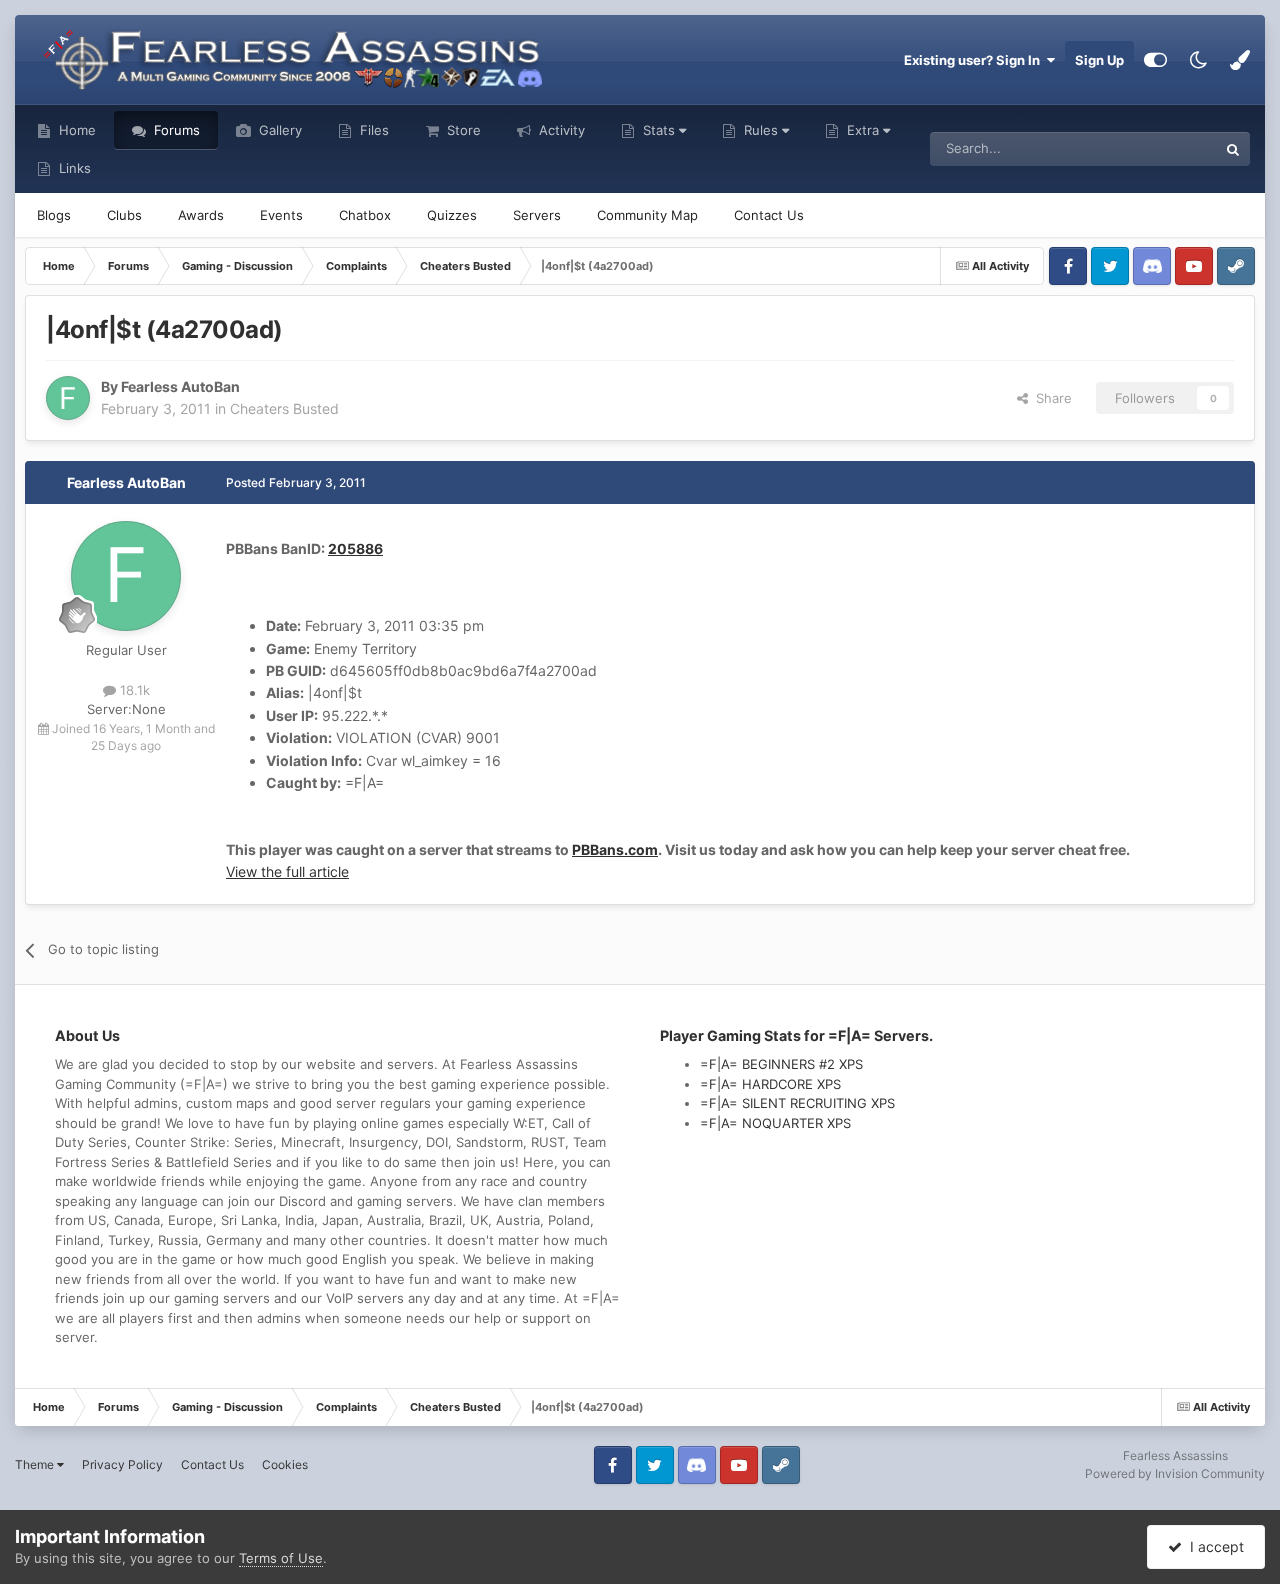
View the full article (287, 871)
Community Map (647, 215)
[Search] (1233, 149)
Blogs (54, 215)
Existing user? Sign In (975, 60)
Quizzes (452, 215)
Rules (761, 130)
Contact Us (769, 215)
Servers (537, 215)
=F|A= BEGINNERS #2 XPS (781, 1064)
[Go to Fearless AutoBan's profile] (68, 398)
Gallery (278, 130)
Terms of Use (281, 1558)
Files (372, 130)
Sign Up (1099, 60)
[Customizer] (1155, 60)
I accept (1213, 1546)
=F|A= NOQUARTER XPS (775, 1123)
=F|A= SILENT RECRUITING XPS (797, 1103)
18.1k (133, 690)
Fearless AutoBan (126, 482)
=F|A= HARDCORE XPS (770, 1084)
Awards (201, 215)
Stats (659, 130)
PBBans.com (615, 849)
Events (281, 215)
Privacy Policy (122, 1464)
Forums (175, 130)
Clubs (124, 215)
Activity (560, 130)
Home (75, 130)
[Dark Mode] (1198, 60)
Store (462, 130)
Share (1050, 398)
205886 (355, 548)
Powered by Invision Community (1175, 1473)
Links (73, 168)
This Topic (1160, 148)
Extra (863, 130)
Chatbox (365, 215)
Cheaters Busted (284, 408)
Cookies (285, 1464)
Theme (36, 1464)
